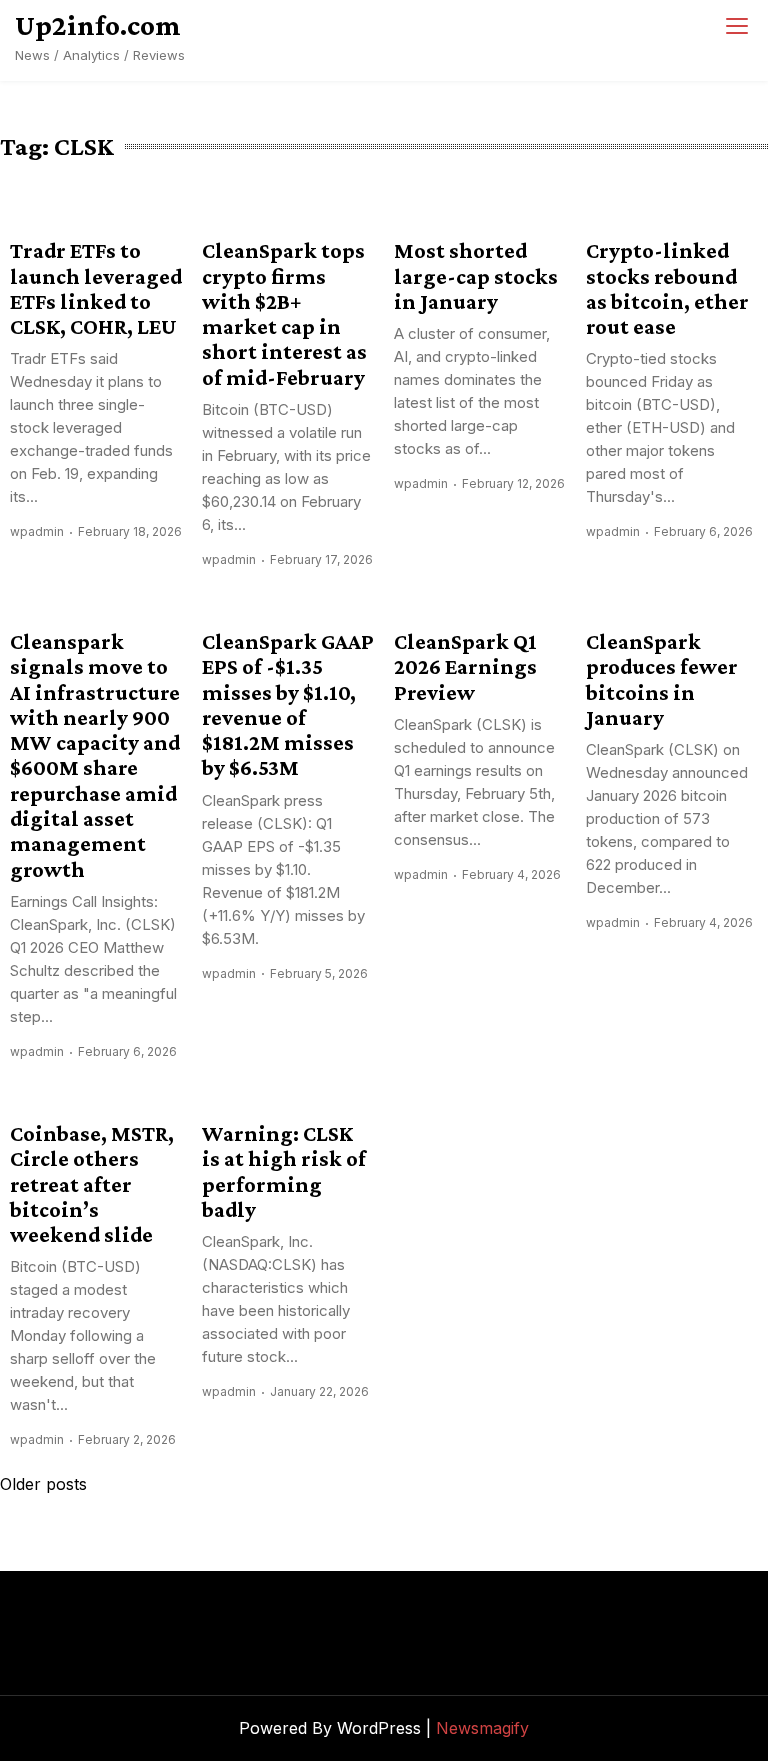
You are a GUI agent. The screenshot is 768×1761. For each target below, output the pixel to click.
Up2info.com (98, 25)
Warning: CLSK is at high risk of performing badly (284, 1171)
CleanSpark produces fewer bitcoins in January (662, 679)
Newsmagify (482, 1728)
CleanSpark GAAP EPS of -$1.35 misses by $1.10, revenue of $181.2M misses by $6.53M (288, 704)
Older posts (43, 1484)
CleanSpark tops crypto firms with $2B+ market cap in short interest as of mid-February (284, 313)
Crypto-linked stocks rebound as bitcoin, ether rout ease (667, 288)
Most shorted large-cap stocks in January (476, 276)
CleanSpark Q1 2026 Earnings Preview (465, 667)
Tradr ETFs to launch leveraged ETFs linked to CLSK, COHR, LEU (96, 288)
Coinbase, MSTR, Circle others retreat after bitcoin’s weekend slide (92, 1184)
